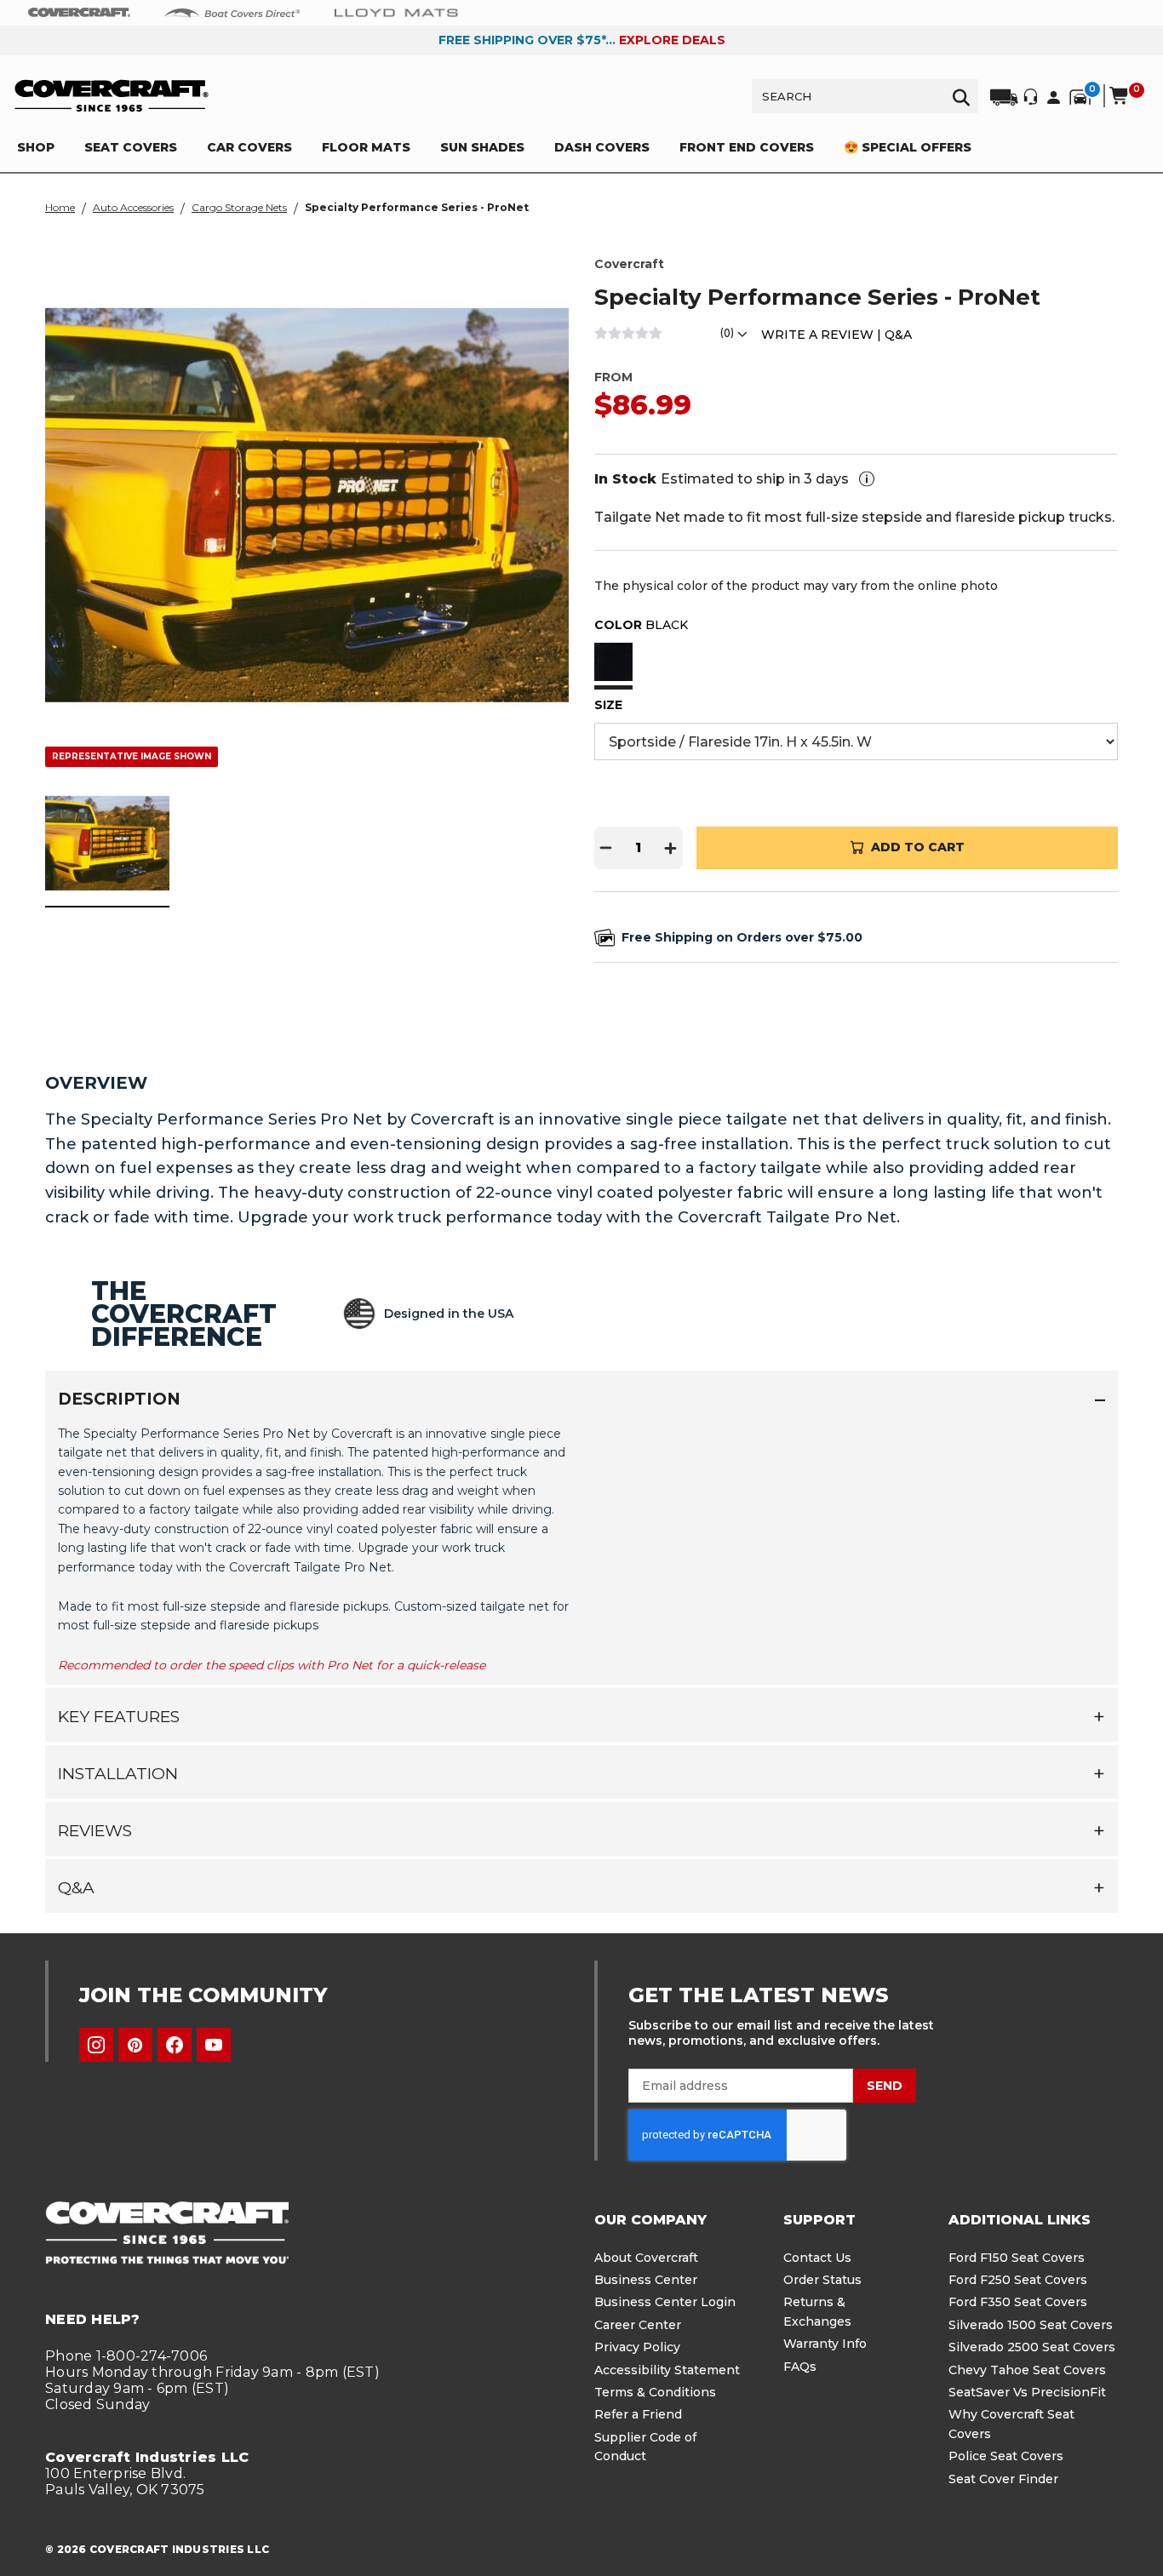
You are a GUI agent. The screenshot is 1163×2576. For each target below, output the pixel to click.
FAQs (800, 2367)
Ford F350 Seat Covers (1018, 2302)
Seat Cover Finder (1003, 2479)
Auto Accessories (133, 207)
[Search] (961, 96)
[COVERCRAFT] (112, 96)
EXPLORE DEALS (672, 40)
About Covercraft (646, 2258)
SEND (885, 2086)
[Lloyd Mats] (396, 12)
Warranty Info (825, 2344)
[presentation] (581, 1548)
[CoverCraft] (79, 13)
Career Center (638, 2325)
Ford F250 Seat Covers (1018, 2280)
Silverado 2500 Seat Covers (1032, 2347)
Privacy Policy (637, 2347)
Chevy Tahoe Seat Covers (1027, 2370)
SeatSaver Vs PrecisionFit (1027, 2392)
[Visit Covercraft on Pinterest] (135, 2045)
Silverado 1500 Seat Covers (1031, 2325)
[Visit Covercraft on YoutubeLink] (214, 2045)
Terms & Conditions (655, 2392)
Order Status (822, 2280)
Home (60, 207)
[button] (613, 664)
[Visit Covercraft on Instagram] (96, 2045)
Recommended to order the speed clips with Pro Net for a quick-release (272, 1665)
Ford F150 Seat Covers (1017, 2258)
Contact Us (817, 2258)
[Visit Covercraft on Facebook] (175, 2045)
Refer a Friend (638, 2414)
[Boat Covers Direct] (232, 12)
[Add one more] (671, 848)
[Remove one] (606, 848)
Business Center (646, 2280)
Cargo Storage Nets (239, 207)
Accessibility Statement (667, 2370)
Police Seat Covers (1006, 2456)
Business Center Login (665, 2302)
